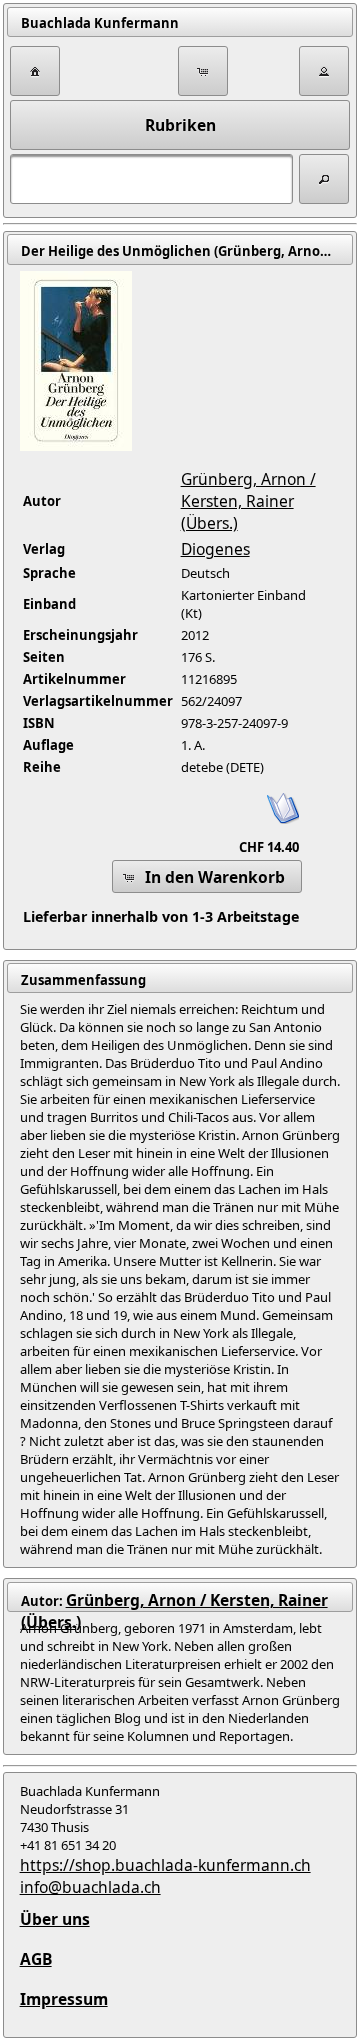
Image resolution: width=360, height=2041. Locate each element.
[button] (35, 71)
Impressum (64, 1999)
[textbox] (152, 179)
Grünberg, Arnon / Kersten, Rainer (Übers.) (248, 501)
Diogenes (215, 549)
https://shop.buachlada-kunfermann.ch (165, 1865)
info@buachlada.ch (90, 1887)
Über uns (55, 1919)
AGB (36, 1959)
